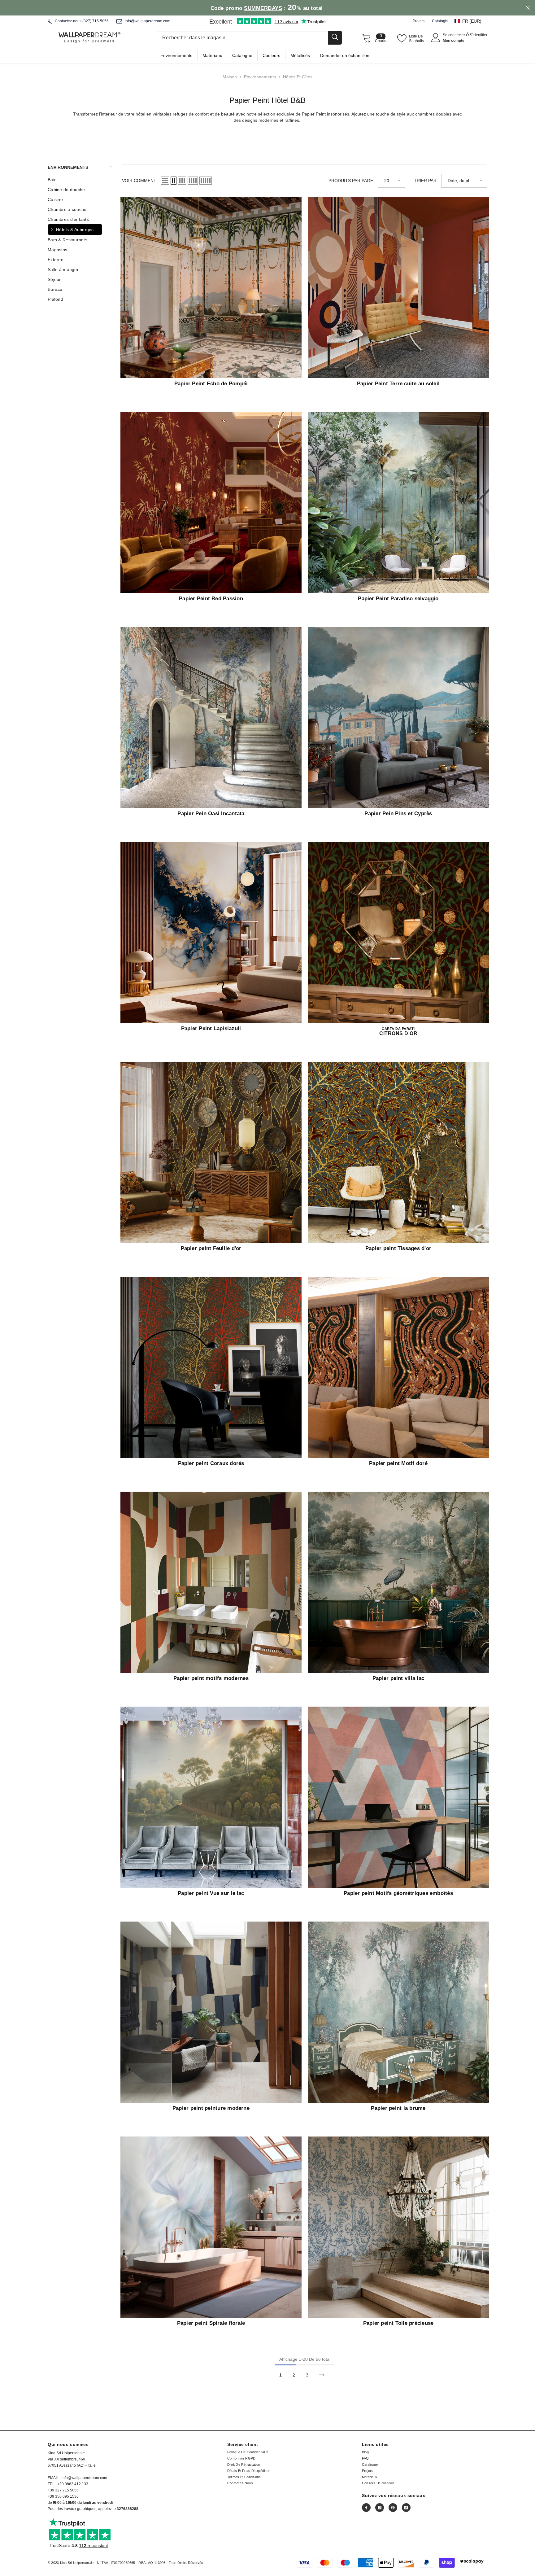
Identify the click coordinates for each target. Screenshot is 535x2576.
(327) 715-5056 (96, 21)
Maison (230, 77)
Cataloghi (440, 21)
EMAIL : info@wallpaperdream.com (77, 2478)
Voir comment (139, 181)
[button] (471, 21)
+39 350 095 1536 (63, 2496)
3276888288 (128, 2509)
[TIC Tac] (406, 2508)
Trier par (425, 181)
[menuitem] (80, 180)
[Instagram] (380, 2508)
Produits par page (351, 181)
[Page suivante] (322, 2375)
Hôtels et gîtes (298, 77)
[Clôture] (249, 38)
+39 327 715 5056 (63, 2490)
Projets (419, 21)
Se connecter (454, 35)
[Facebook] (366, 2508)
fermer (528, 8)
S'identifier (478, 35)
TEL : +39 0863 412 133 (68, 2484)
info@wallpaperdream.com (148, 21)
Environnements (260, 77)
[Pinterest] (393, 2508)
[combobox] (242, 38)
